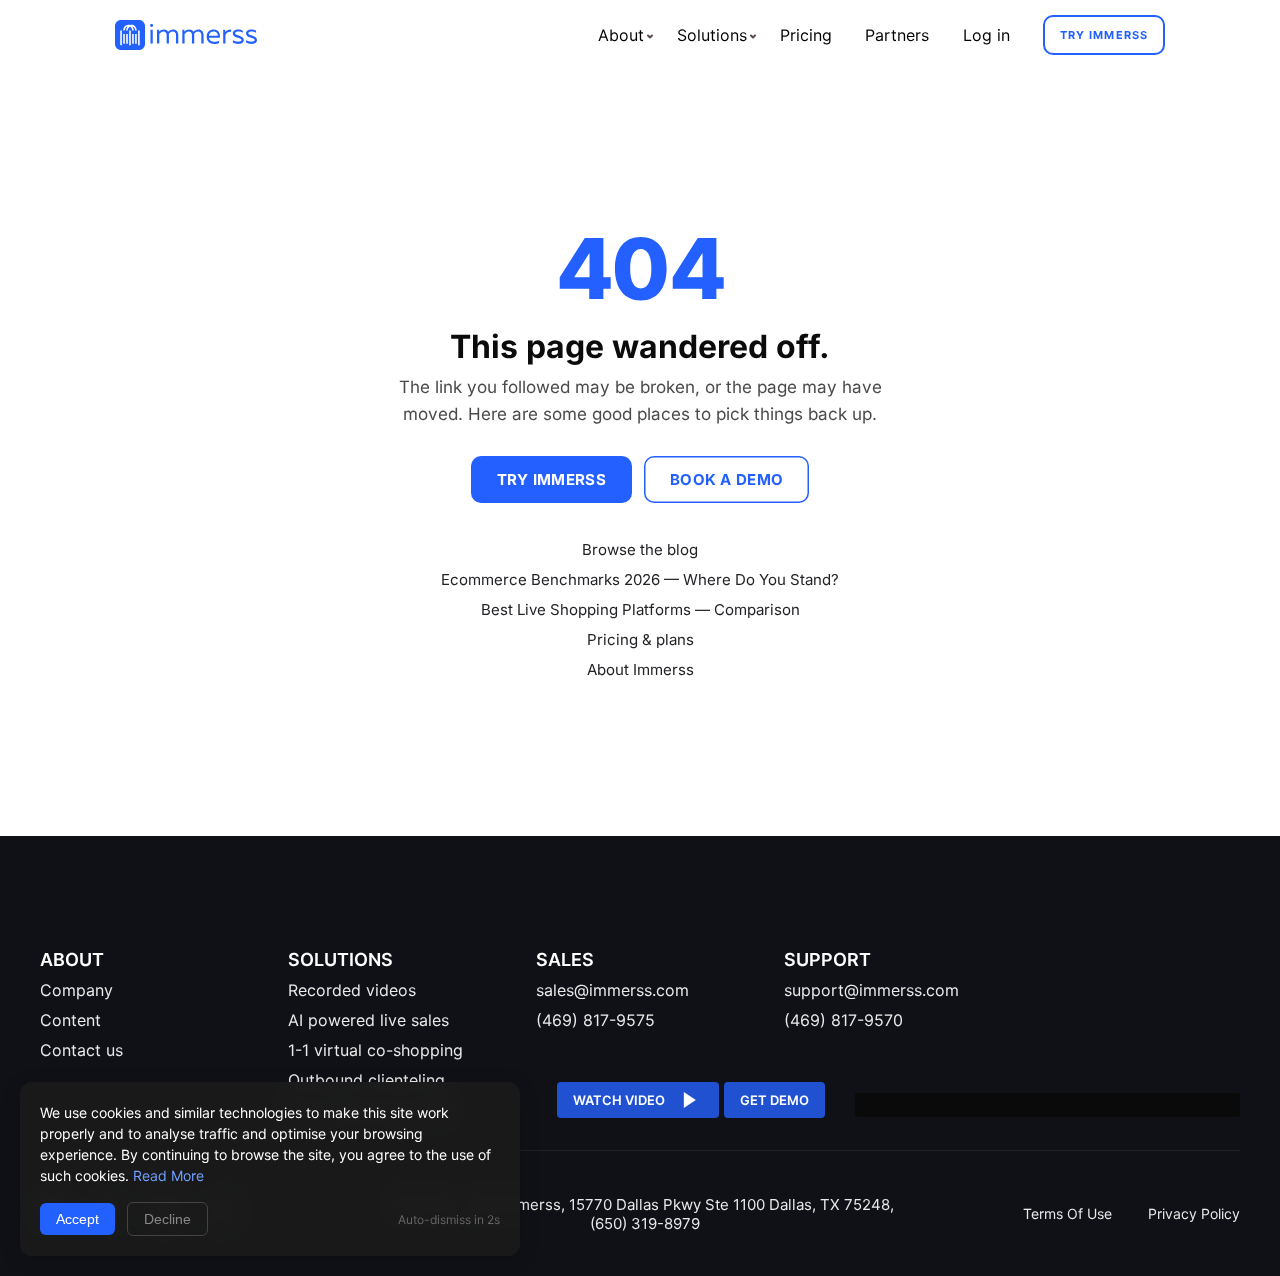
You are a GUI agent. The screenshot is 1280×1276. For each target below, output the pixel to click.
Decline (167, 1219)
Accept (77, 1219)
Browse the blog (640, 549)
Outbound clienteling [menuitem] (366, 1080)
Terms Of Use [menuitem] (1069, 1213)
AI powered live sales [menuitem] (368, 1020)
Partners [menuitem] (897, 35)
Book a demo (726, 479)
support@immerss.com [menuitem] (871, 990)
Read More (168, 1175)
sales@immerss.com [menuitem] (612, 990)
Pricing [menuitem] (806, 35)
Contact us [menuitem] (81, 1050)
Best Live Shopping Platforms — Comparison (640, 609)
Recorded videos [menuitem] (352, 990)
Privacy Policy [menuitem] (1194, 1213)
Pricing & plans (640, 639)
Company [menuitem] (76, 990)
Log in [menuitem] (986, 35)
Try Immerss (1104, 35)
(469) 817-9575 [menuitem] (595, 1020)
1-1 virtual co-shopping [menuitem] (375, 1050)
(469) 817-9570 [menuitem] (843, 1020)
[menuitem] (620, 35)
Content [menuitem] (70, 1020)
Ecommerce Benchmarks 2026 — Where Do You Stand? (640, 579)
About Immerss (640, 669)
